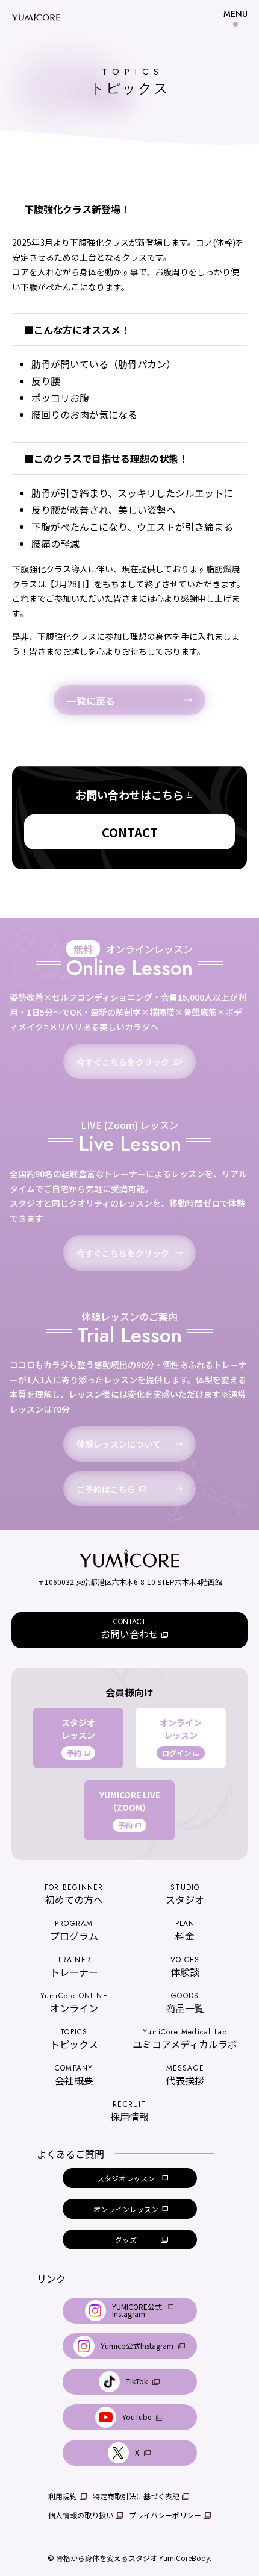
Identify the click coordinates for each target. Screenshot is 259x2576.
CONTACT (130, 832)
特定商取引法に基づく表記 (136, 2496)
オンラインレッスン (181, 1737)
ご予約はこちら (106, 1489)
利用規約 (63, 2496)
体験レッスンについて (119, 1444)
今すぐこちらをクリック (123, 1062)
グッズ (126, 2240)
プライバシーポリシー (165, 2515)
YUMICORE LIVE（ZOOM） (130, 1810)
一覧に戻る (91, 701)
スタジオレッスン (78, 1737)
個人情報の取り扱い (81, 2515)
